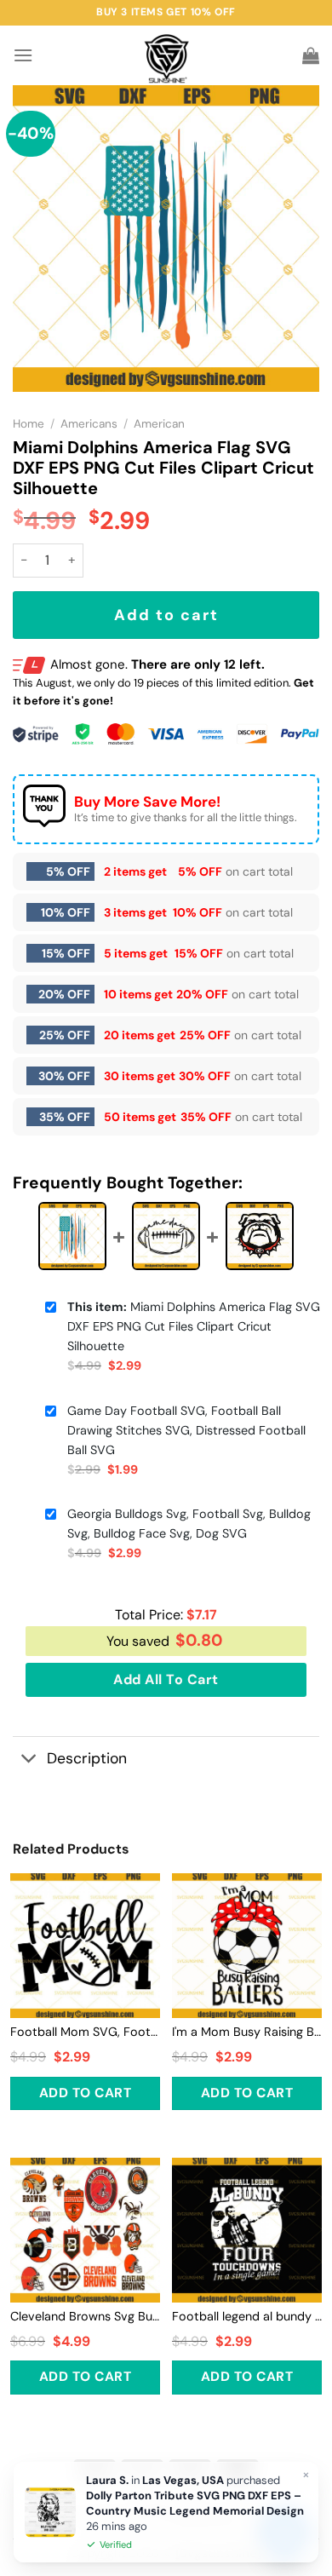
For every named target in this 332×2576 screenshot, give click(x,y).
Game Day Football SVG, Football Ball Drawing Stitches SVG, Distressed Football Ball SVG (186, 1430)
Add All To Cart (166, 1679)
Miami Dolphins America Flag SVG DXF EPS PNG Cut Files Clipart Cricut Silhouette (194, 1326)
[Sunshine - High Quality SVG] (166, 56)
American (159, 424)
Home (29, 424)
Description (87, 1758)
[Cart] (311, 55)
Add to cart (166, 615)
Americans (89, 424)
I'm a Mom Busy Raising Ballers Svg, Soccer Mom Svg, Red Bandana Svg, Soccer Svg (247, 2032)
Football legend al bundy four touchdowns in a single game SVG (247, 2316)
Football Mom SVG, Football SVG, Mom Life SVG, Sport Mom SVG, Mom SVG (85, 2032)
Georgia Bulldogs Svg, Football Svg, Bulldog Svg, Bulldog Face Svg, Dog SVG (189, 1524)
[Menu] (23, 55)
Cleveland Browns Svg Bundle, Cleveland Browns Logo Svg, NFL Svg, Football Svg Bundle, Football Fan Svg (85, 2316)
